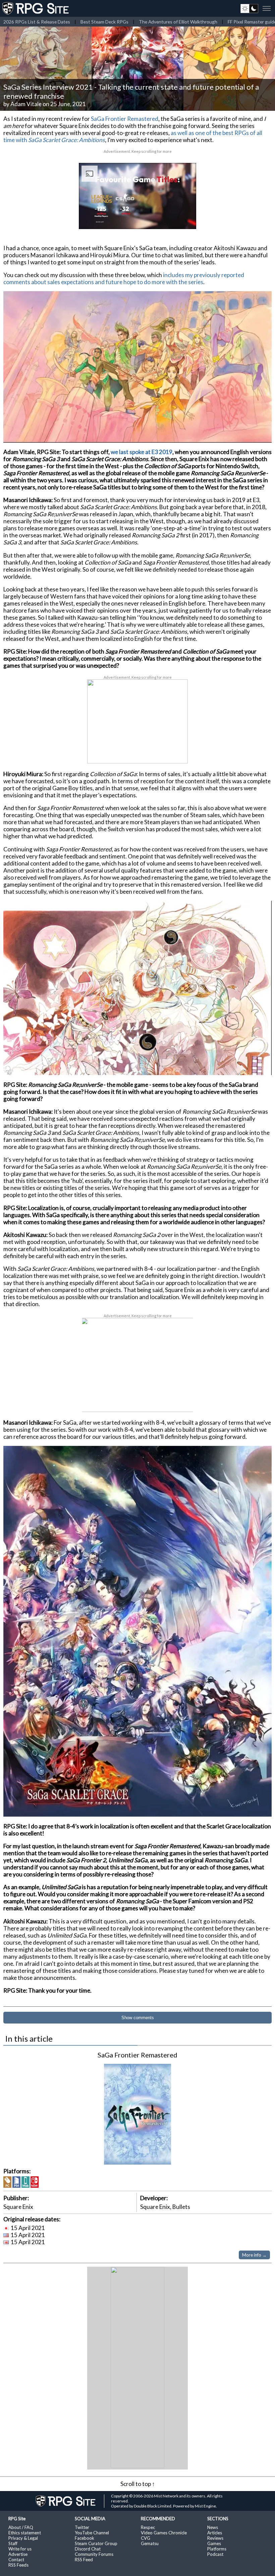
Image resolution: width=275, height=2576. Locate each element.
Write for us (20, 2549)
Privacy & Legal (23, 2538)
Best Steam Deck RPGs (104, 22)
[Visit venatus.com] (183, 218)
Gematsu (150, 2543)
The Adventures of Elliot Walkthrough (178, 22)
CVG (146, 2538)
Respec (148, 2527)
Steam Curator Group (96, 2543)
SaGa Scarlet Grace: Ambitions (67, 140)
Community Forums (94, 2554)
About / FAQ (21, 2527)
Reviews (215, 2538)
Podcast (215, 2554)
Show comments (138, 2018)
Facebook (85, 2538)
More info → (254, 2255)
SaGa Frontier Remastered (125, 119)
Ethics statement (25, 2533)
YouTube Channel (92, 2533)
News (213, 2527)
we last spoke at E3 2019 (142, 452)
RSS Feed (84, 2560)
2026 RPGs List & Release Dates (37, 22)
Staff (13, 2543)
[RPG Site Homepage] (36, 8)
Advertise (18, 2554)
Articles (215, 2533)
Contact (16, 2560)
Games (214, 2543)
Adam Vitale (26, 104)
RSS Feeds (18, 2565)
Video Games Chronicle (164, 2533)
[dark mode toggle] (249, 8)
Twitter (82, 2527)
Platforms (217, 2549)
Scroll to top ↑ (138, 2484)
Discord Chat (88, 2549)
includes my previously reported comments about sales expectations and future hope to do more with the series (124, 278)
